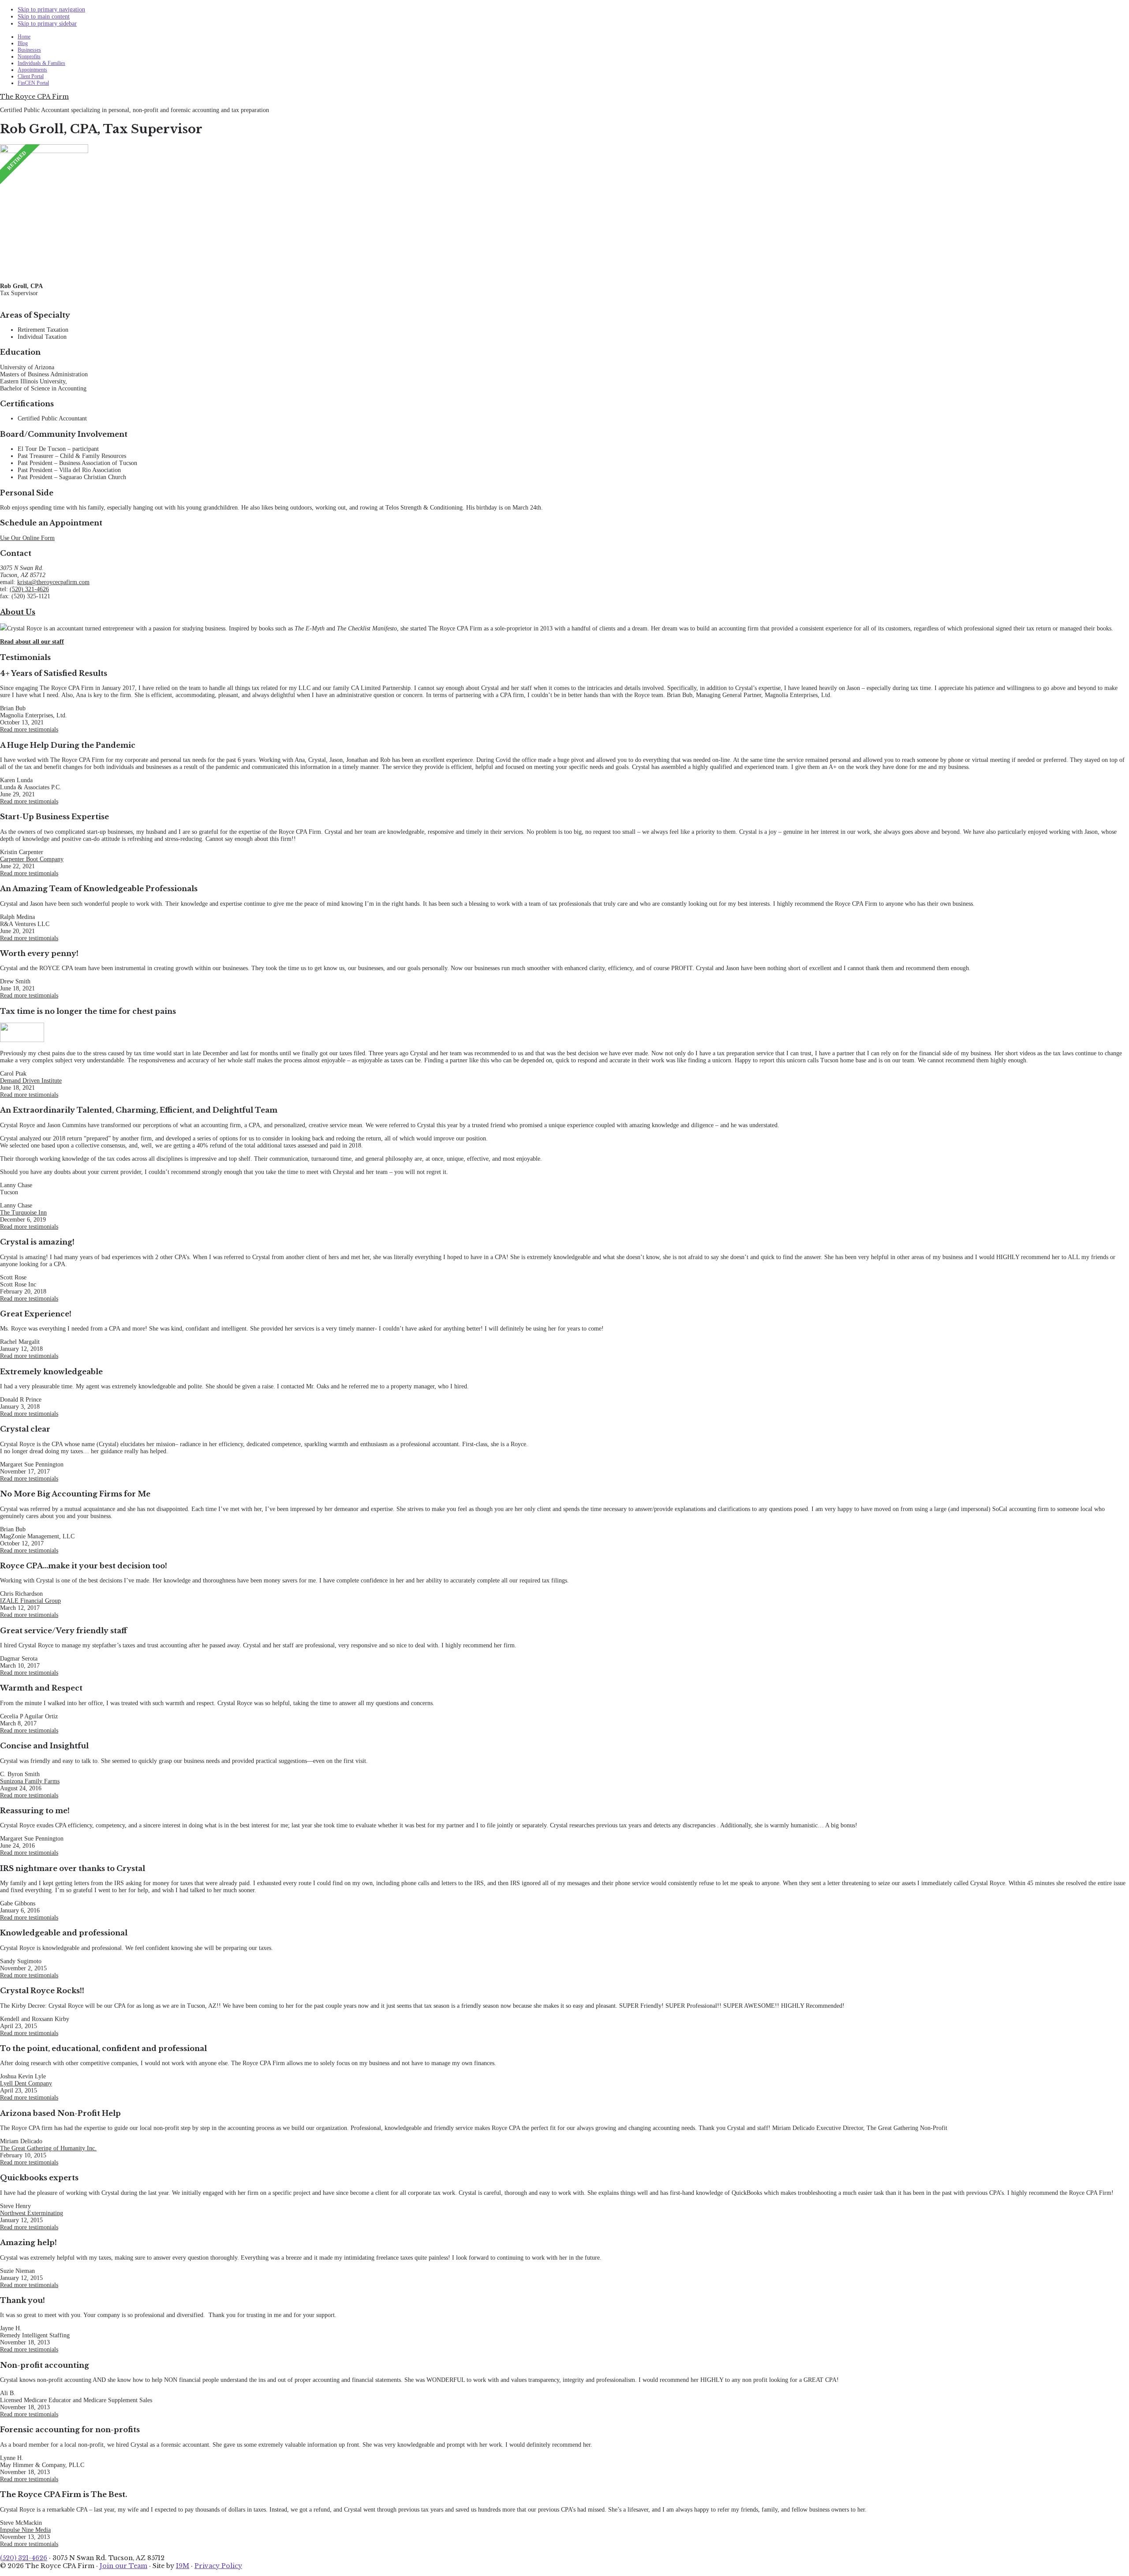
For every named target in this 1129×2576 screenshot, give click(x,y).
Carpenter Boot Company (32, 859)
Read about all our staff (32, 642)
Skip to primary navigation (51, 9)
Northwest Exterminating (32, 2213)
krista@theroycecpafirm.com (53, 582)
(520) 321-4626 (29, 589)
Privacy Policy (218, 2566)
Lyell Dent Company (26, 2083)
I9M (183, 2566)
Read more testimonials (29, 729)
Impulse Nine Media (25, 2530)
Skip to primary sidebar (47, 24)
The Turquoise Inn (23, 1213)
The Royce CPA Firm (34, 97)
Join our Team (123, 2566)
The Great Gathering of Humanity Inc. (48, 2148)
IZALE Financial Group (30, 1601)
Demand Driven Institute (31, 1081)
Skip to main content (44, 17)
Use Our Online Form (27, 538)
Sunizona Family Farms (30, 1781)
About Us (18, 612)
